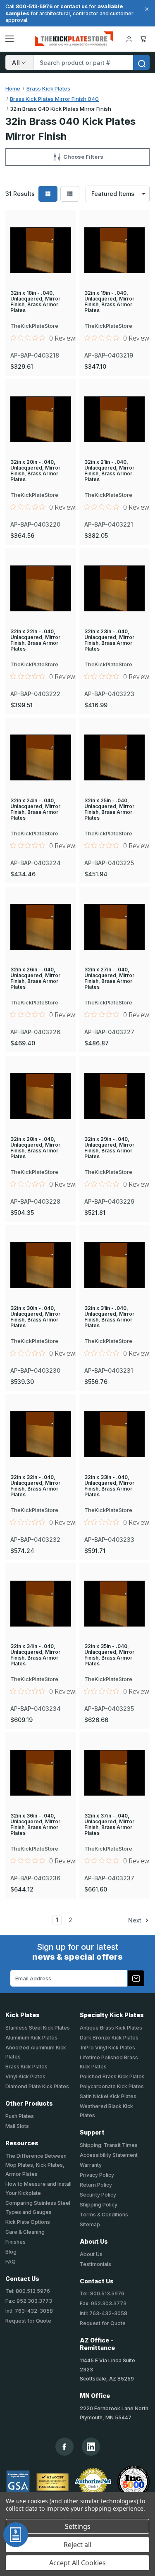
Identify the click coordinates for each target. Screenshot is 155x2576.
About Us (91, 2254)
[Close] (145, 9)
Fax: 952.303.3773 (29, 2301)
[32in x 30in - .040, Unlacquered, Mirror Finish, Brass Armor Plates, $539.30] (41, 1265)
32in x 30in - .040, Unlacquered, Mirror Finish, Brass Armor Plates (35, 1317)
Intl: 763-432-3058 (29, 2311)
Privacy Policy (97, 2175)
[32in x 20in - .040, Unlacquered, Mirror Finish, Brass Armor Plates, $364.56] (41, 419)
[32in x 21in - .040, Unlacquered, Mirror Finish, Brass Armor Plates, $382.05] (115, 419)
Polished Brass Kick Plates (112, 2076)
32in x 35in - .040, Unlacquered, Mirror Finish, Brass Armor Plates (109, 1655)
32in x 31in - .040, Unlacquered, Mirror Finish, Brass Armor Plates (109, 1317)
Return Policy (96, 2185)
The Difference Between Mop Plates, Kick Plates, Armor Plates (36, 2165)
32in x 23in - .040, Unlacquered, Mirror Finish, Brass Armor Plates (109, 640)
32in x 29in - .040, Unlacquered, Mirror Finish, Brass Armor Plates (109, 1148)
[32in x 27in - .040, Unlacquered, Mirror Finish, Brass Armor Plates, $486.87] (115, 927)
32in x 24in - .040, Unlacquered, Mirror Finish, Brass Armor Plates (35, 809)
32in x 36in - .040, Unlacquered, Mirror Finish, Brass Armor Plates (35, 1825)
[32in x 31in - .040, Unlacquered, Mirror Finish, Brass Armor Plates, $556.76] (115, 1265)
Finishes (15, 2242)
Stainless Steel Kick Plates (38, 2028)
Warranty (91, 2165)
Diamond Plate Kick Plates (37, 2086)
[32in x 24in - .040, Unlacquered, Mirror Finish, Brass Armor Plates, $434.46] (41, 758)
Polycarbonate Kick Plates (112, 2086)
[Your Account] (129, 39)
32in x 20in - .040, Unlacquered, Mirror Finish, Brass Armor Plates (35, 471)
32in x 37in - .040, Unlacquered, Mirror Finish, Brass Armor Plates (109, 1825)
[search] (141, 62)
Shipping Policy (99, 2205)
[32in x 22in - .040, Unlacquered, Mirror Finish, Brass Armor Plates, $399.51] (41, 588)
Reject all (77, 2545)
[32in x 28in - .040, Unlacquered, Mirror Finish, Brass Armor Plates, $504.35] (41, 1096)
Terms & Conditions (104, 2215)
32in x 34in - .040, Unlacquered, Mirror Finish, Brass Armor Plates (35, 1655)
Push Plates (20, 2116)
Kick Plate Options (28, 2222)
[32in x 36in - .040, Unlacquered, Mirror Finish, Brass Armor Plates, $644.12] (41, 1772)
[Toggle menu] (10, 39)
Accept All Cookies (77, 2563)
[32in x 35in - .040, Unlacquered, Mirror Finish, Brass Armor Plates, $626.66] (115, 1603)
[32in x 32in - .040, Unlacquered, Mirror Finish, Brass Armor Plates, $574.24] (41, 1434)
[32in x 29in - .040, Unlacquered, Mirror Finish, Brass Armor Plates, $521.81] (115, 1096)
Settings (78, 2526)
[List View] (70, 194)
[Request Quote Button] (16, 2535)
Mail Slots (17, 2126)
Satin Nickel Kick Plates (108, 2096)
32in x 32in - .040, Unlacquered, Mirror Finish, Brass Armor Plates (35, 1486)
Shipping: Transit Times (109, 2145)
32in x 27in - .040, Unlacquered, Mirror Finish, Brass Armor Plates (109, 978)
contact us (74, 6)
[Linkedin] (91, 2447)
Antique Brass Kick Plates (111, 2028)
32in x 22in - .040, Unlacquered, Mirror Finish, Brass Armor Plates (35, 640)
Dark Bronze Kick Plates (109, 2038)
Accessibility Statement (109, 2155)
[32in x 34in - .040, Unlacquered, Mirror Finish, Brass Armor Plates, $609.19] (41, 1603)
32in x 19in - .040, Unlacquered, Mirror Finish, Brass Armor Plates (109, 302)
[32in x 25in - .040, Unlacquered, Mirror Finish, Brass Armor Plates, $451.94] (115, 758)
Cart (144, 39)
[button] (77, 157)
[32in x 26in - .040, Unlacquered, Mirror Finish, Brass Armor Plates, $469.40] (41, 927)
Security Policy (98, 2195)
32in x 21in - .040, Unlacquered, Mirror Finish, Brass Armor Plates (109, 471)
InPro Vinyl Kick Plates (107, 2048)
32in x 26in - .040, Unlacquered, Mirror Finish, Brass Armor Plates (35, 978)
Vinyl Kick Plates (25, 2076)
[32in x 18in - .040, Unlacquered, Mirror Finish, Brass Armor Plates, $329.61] (41, 250)
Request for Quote (28, 2321)
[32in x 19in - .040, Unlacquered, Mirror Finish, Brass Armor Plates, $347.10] (115, 250)
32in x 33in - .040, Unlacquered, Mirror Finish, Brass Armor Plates (109, 1486)
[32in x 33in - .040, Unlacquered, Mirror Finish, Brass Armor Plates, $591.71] (115, 1434)
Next (136, 1920)
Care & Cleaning (25, 2232)
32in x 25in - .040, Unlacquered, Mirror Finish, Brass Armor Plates (109, 809)
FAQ (11, 2262)
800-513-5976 (34, 6)
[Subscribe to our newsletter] (136, 1978)
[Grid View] (48, 194)
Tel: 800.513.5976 (28, 2291)
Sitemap (90, 2224)
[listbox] (118, 194)
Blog (11, 2252)
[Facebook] (64, 2447)
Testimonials (95, 2264)
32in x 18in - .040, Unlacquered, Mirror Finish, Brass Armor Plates (35, 302)
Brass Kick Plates (26, 2067)
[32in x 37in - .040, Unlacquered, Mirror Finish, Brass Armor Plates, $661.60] (115, 1772)
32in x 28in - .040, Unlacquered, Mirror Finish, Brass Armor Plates (35, 1148)
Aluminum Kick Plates (31, 2038)
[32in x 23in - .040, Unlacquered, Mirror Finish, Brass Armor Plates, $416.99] (115, 588)
